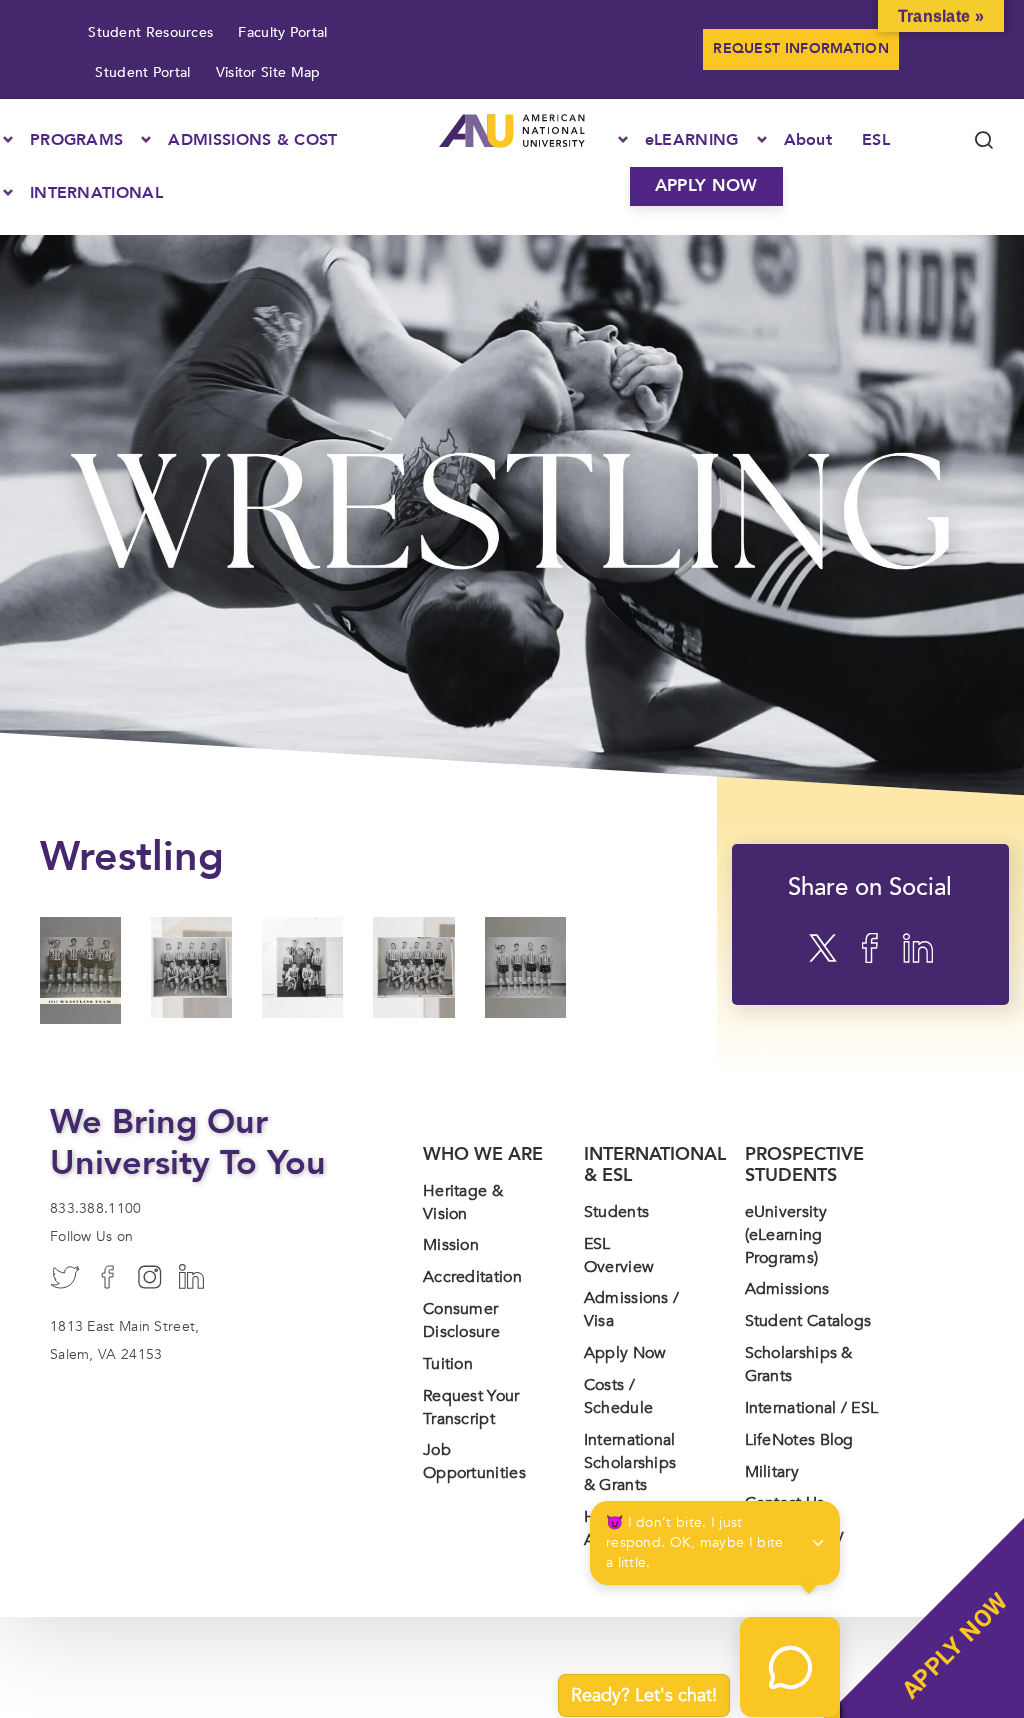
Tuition (448, 1364)
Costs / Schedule (618, 1396)
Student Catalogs (808, 1321)
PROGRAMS (76, 140)
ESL (876, 140)
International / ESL (812, 1408)
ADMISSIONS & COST (252, 140)
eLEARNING (692, 140)
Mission (451, 1245)
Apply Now (625, 1353)
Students (616, 1212)
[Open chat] (790, 1667)
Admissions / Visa (632, 1309)
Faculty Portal (282, 32)
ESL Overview (619, 1255)
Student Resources (150, 32)
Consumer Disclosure (461, 1320)
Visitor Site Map (268, 72)
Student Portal (142, 72)
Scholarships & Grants (799, 1364)
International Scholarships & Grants (630, 1463)
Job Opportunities (474, 1461)
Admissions (787, 1289)
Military (772, 1472)
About (808, 140)
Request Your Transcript (471, 1407)
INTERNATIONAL (96, 193)
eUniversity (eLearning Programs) (786, 1235)
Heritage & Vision (463, 1202)
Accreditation (472, 1277)
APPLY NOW (706, 185)
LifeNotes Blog (799, 1440)
